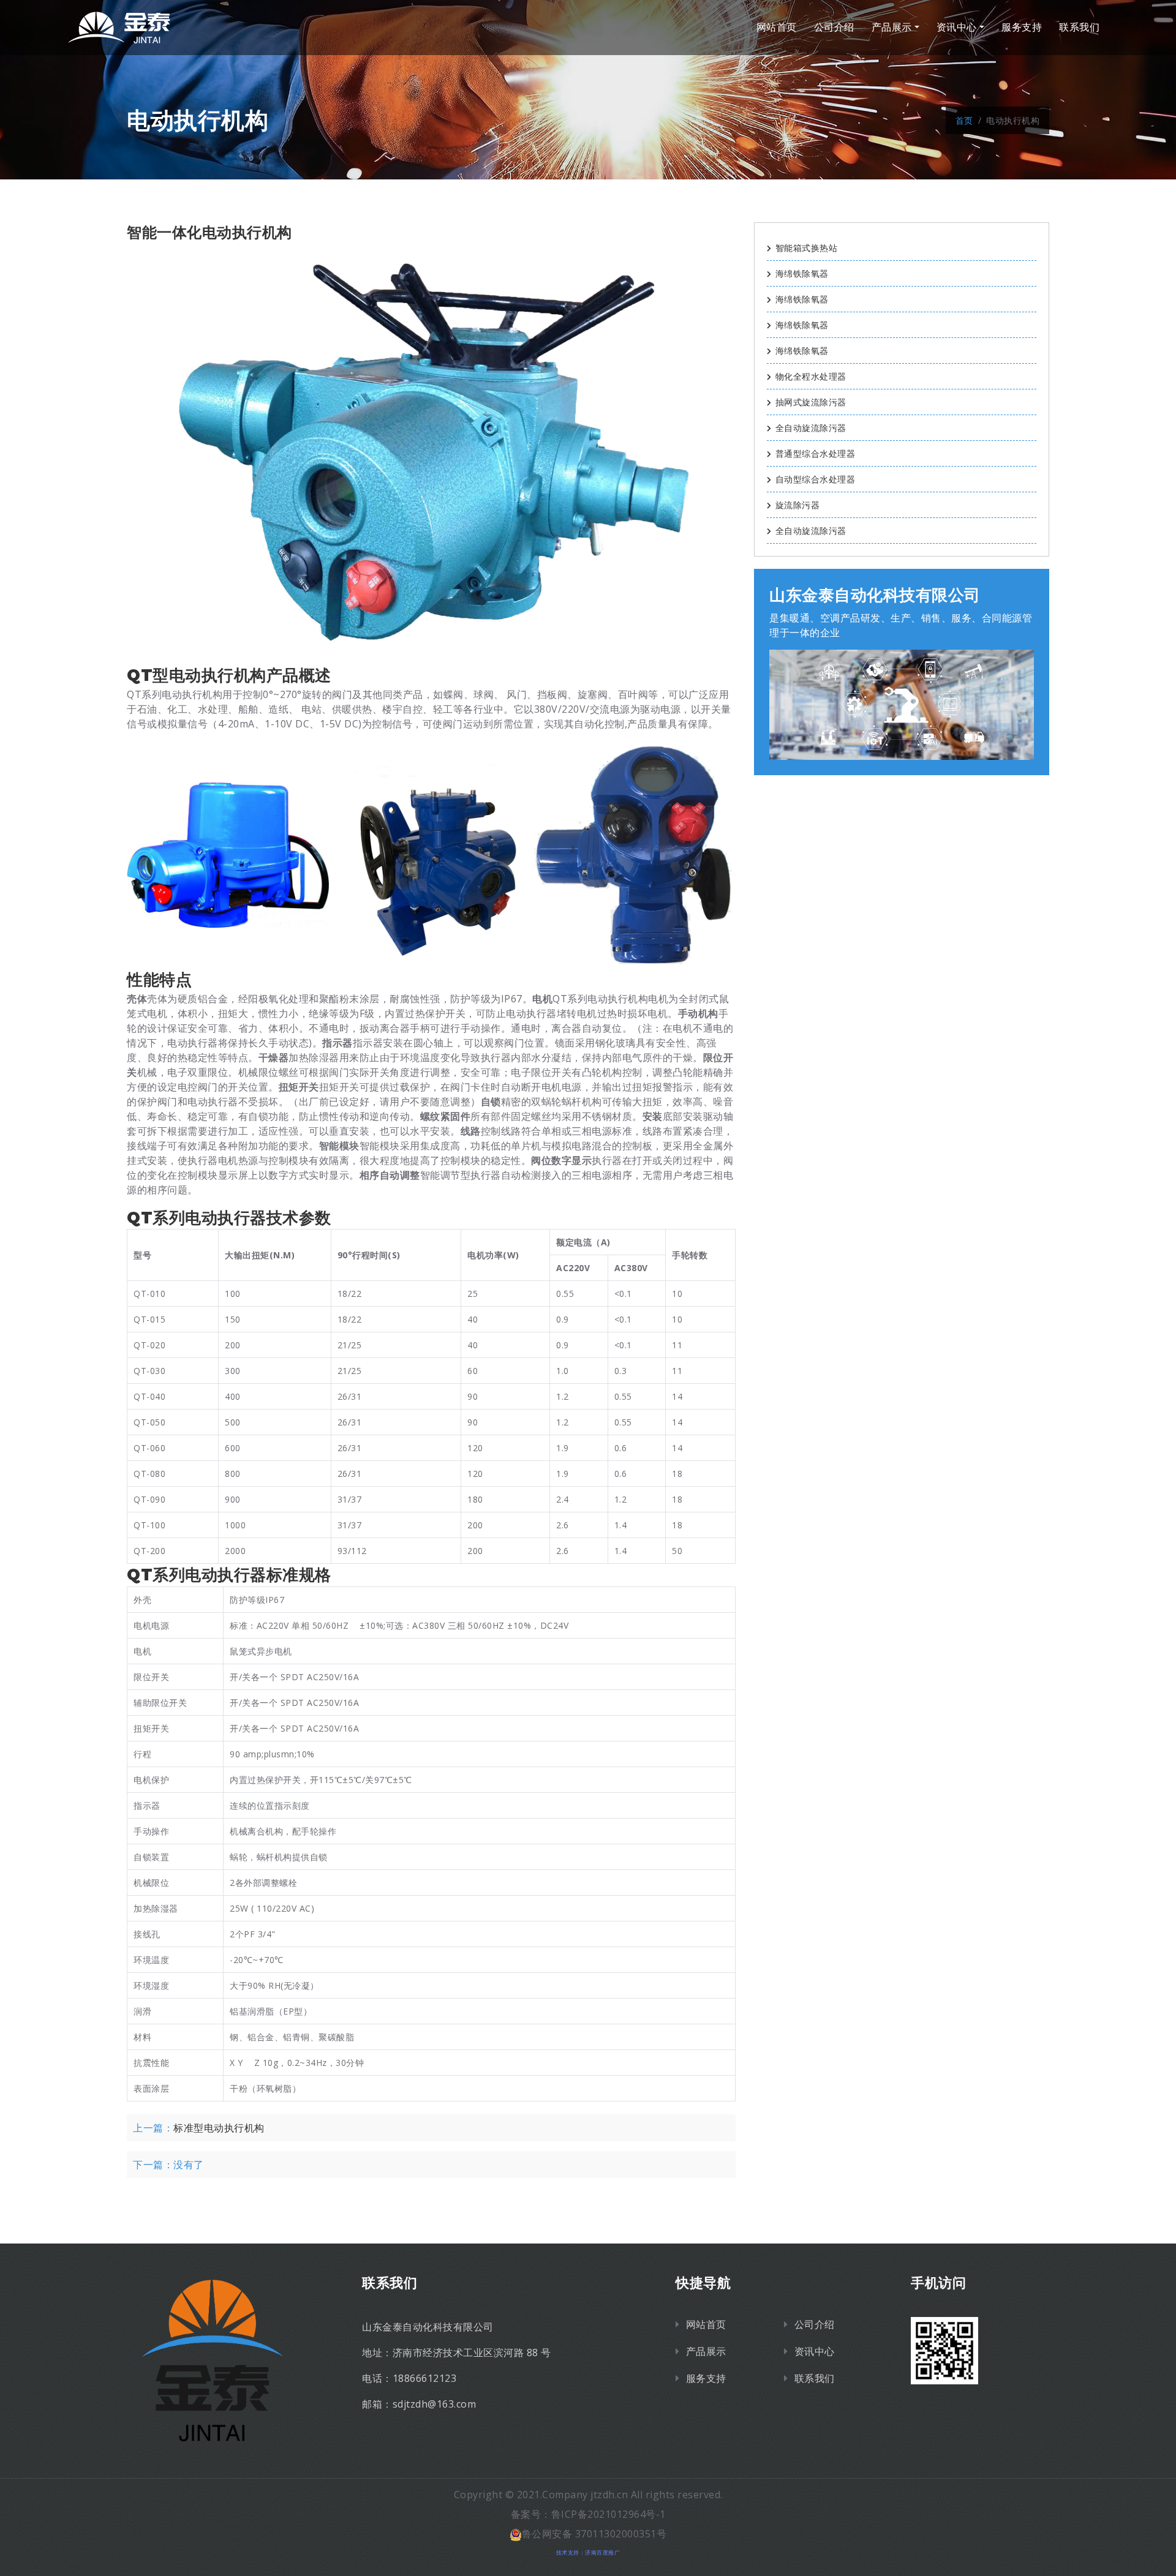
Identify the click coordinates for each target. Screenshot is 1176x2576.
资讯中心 (957, 27)
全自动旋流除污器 (811, 428)
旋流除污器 (797, 505)
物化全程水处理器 (811, 376)
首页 (964, 120)
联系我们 (1079, 27)
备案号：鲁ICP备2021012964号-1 (588, 2514)
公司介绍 (834, 27)
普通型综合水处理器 (815, 453)
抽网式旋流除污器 (811, 402)
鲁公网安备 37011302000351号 (594, 2534)
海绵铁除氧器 (802, 273)
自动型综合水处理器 (815, 479)
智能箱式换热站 (806, 248)
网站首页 (777, 27)
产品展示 (892, 27)
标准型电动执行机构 (219, 2128)
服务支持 (1022, 27)
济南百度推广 (602, 2552)
